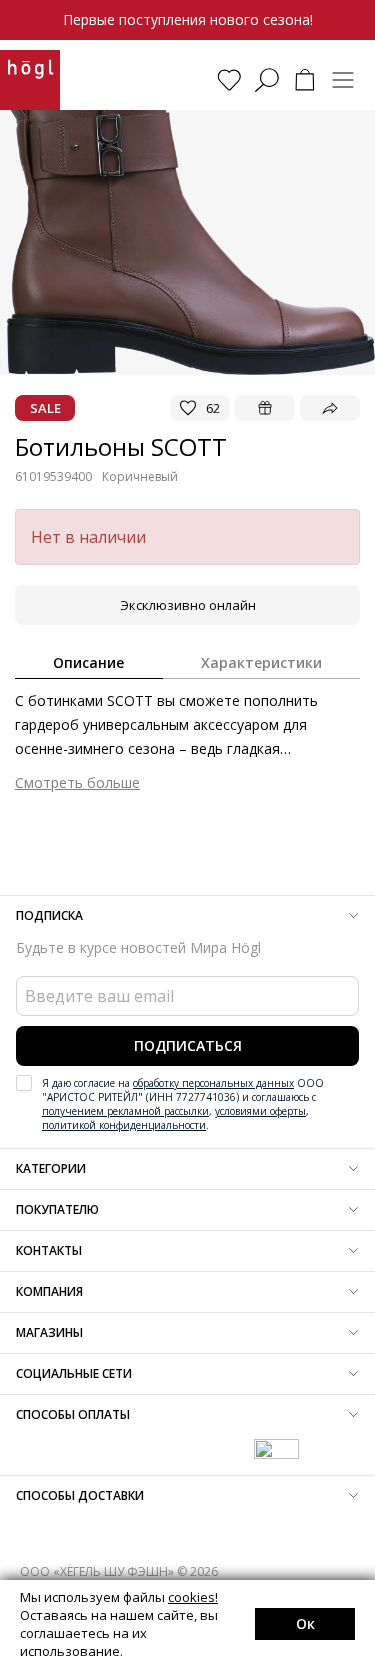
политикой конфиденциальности (124, 1125)
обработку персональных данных (213, 1083)
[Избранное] (229, 80)
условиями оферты (260, 1111)
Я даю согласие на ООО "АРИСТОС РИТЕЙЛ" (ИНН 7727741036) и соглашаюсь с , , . (183, 1104)
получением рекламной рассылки (125, 1111)
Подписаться (188, 1045)
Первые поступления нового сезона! (188, 19)
